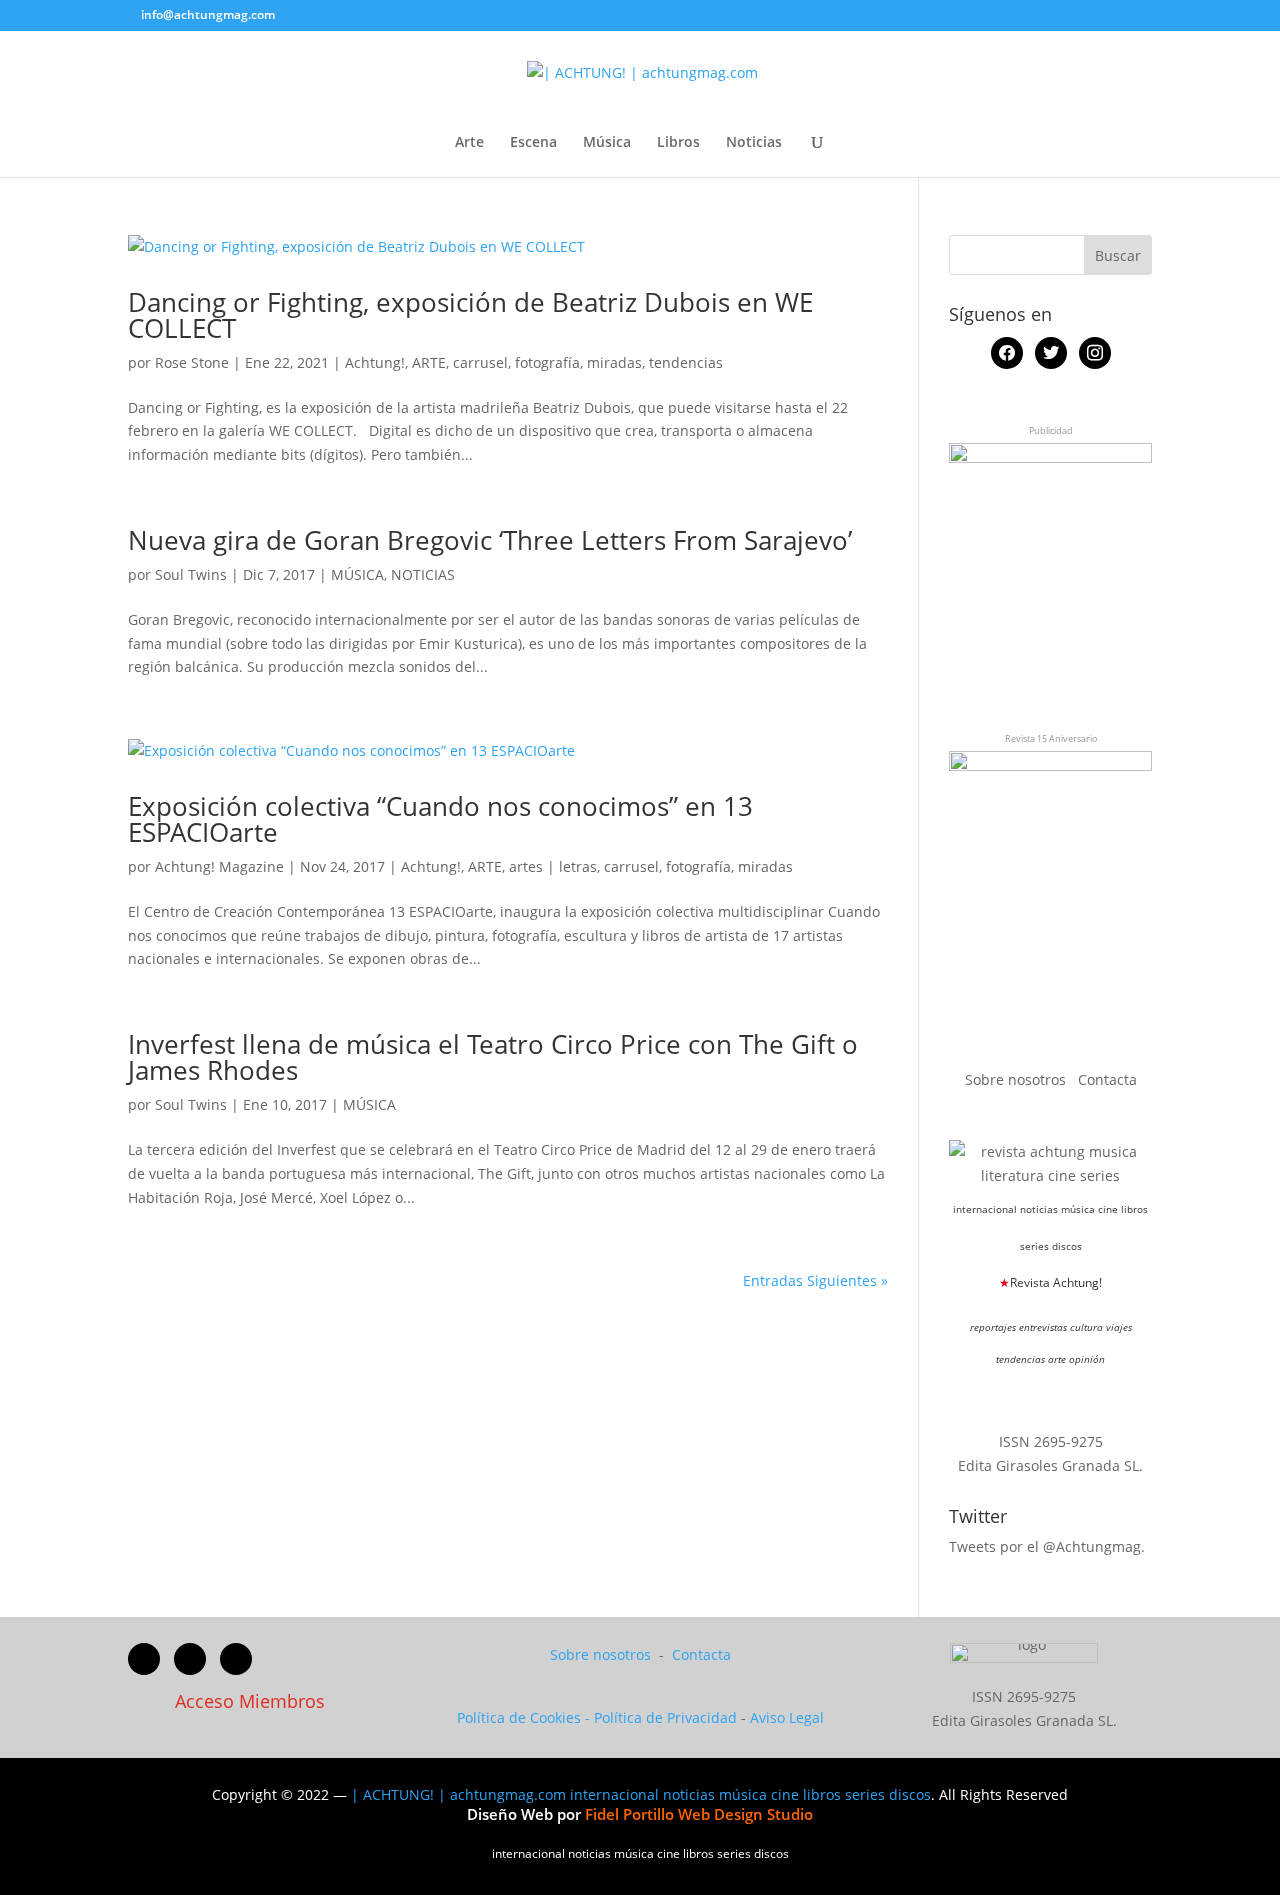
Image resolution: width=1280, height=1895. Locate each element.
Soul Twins (191, 574)
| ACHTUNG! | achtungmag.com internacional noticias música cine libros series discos (641, 1794)
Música (607, 143)
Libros (678, 143)
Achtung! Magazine (219, 866)
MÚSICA (357, 574)
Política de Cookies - (525, 1717)
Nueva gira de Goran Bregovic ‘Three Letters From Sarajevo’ (490, 540)
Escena (533, 143)
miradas (614, 362)
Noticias (754, 143)
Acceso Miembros (250, 1701)
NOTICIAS (423, 574)
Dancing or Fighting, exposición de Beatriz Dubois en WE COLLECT (470, 315)
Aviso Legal (787, 1717)
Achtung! (375, 362)
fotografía (547, 362)
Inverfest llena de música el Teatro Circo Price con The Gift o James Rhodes (493, 1057)
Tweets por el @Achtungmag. (1047, 1546)
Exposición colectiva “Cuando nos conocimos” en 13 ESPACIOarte (440, 819)
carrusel (480, 362)
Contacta (1107, 1079)
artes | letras (553, 866)
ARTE (429, 362)
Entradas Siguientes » (815, 1280)
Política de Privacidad (665, 1717)
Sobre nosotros (1017, 1079)
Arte (469, 143)
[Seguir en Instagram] (236, 1659)
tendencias (686, 362)
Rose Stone (192, 362)
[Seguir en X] (190, 1659)
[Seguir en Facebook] (144, 1659)
